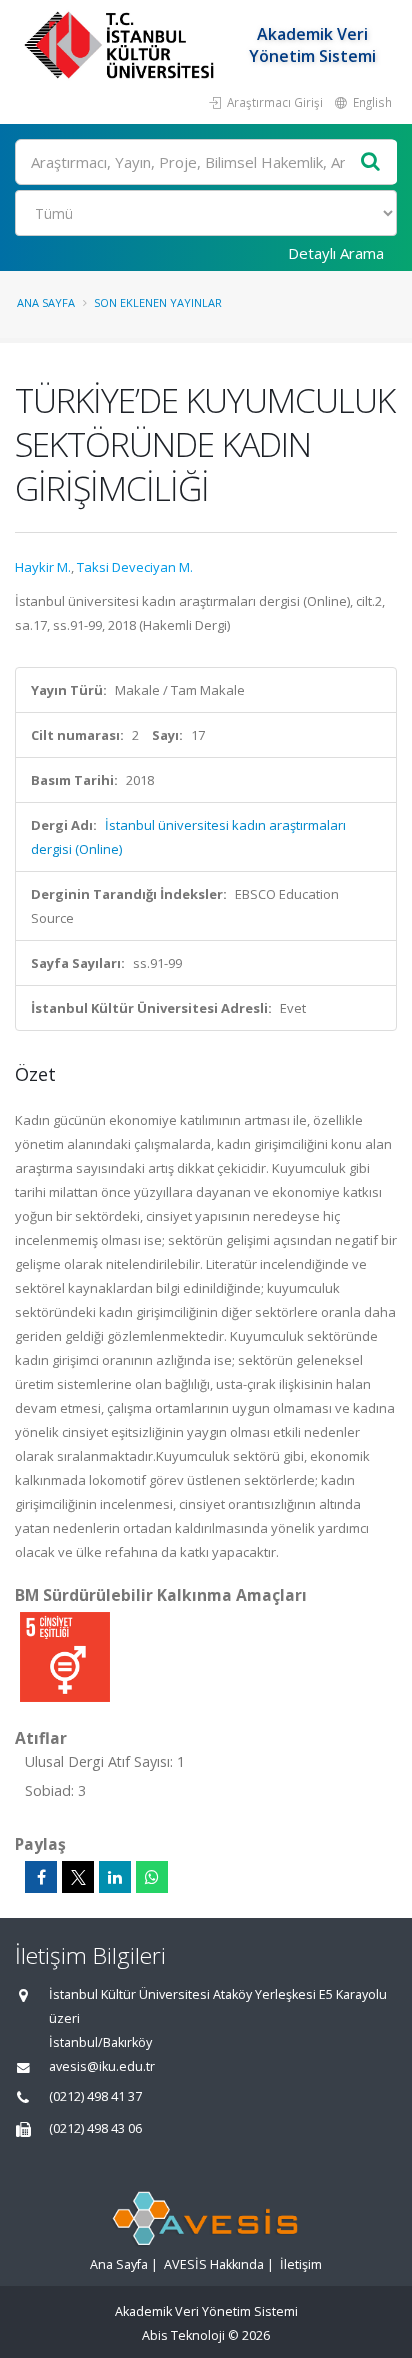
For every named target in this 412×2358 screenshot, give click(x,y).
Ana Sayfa (46, 302)
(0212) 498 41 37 (95, 2096)
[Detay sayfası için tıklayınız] (65, 1656)
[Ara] (371, 162)
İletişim (301, 2264)
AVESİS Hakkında (214, 2264)
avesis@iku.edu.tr (102, 2066)
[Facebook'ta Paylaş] (41, 1877)
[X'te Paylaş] (78, 1877)
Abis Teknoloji (183, 2335)
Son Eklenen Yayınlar (158, 302)
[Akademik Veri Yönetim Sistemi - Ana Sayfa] (121, 45)
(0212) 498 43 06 (95, 2128)
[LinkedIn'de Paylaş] (115, 1877)
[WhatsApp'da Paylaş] (152, 1877)
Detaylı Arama (336, 253)
